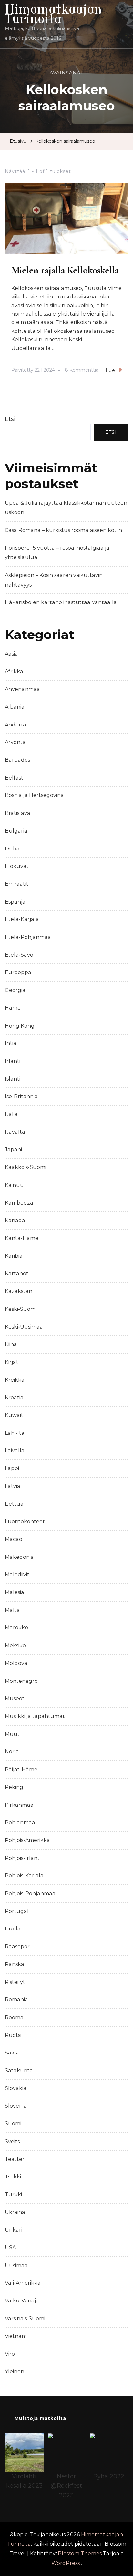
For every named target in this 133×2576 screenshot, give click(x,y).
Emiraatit (17, 884)
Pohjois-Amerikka (27, 1840)
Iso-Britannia (21, 1096)
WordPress (66, 2563)
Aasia (11, 654)
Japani (13, 1149)
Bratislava (18, 813)
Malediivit (17, 1575)
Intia (11, 1043)
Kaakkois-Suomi (26, 1167)
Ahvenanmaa (22, 689)
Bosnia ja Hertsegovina (34, 795)
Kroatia (14, 1397)
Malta (12, 1610)
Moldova (16, 1663)
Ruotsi (13, 2035)
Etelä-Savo (19, 955)
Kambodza (19, 1203)
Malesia (15, 1592)
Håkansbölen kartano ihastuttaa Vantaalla (61, 602)
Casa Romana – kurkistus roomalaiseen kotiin (63, 530)
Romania (16, 2000)
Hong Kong (20, 1026)
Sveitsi (13, 2141)
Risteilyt (15, 1982)
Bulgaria (16, 831)
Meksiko (15, 1645)
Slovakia (16, 2088)
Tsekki (13, 2177)
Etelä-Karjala (22, 919)
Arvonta (15, 742)
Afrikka (14, 672)
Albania (15, 707)
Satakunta (19, 2070)
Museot (15, 1699)
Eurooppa (18, 972)
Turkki (13, 2194)
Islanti (13, 1079)
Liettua (14, 1504)
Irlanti (13, 1061)
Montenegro (21, 1681)
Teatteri (15, 2159)
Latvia (13, 1486)
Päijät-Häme (21, 1769)
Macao (14, 1539)
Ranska (15, 1964)
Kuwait (14, 1415)
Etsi (10, 419)
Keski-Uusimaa (24, 1327)
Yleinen (15, 2372)
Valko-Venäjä (22, 2301)
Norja (12, 1752)
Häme (13, 1008)
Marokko (16, 1628)
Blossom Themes (80, 2554)
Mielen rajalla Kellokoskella (65, 270)
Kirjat (12, 1362)
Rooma (14, 2017)
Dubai (13, 849)
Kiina (11, 1344)
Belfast (14, 778)
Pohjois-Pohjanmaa (30, 1893)
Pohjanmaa (20, 1822)
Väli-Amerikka (23, 2283)
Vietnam (16, 2336)
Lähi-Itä (15, 1433)
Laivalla (15, 1451)
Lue (110, 370)
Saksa (12, 2053)
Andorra (15, 725)
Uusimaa (16, 2265)
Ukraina (15, 2212)
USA (10, 2248)
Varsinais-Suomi (25, 2318)
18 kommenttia (81, 371)
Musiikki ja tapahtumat (35, 1716)
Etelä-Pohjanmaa (28, 937)
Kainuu (14, 1185)
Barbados (17, 760)
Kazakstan (19, 1291)
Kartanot (17, 1273)
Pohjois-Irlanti (23, 1858)
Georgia (15, 990)
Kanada (15, 1220)
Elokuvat (17, 866)
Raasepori (18, 1946)
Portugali (17, 1911)
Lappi (12, 1468)
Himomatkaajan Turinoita (53, 14)
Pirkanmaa (19, 1805)
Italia (11, 1114)
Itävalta (15, 1132)
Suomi (13, 2124)
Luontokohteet (25, 1521)
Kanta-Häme (22, 1238)
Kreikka (15, 1380)
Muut (12, 1734)
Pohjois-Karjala (24, 1876)
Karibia (14, 1256)
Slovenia (16, 2106)
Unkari (14, 2230)
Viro (10, 2354)
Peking (14, 1787)
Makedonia (19, 1557)
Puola (13, 1929)
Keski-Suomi (21, 1309)
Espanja (15, 902)
